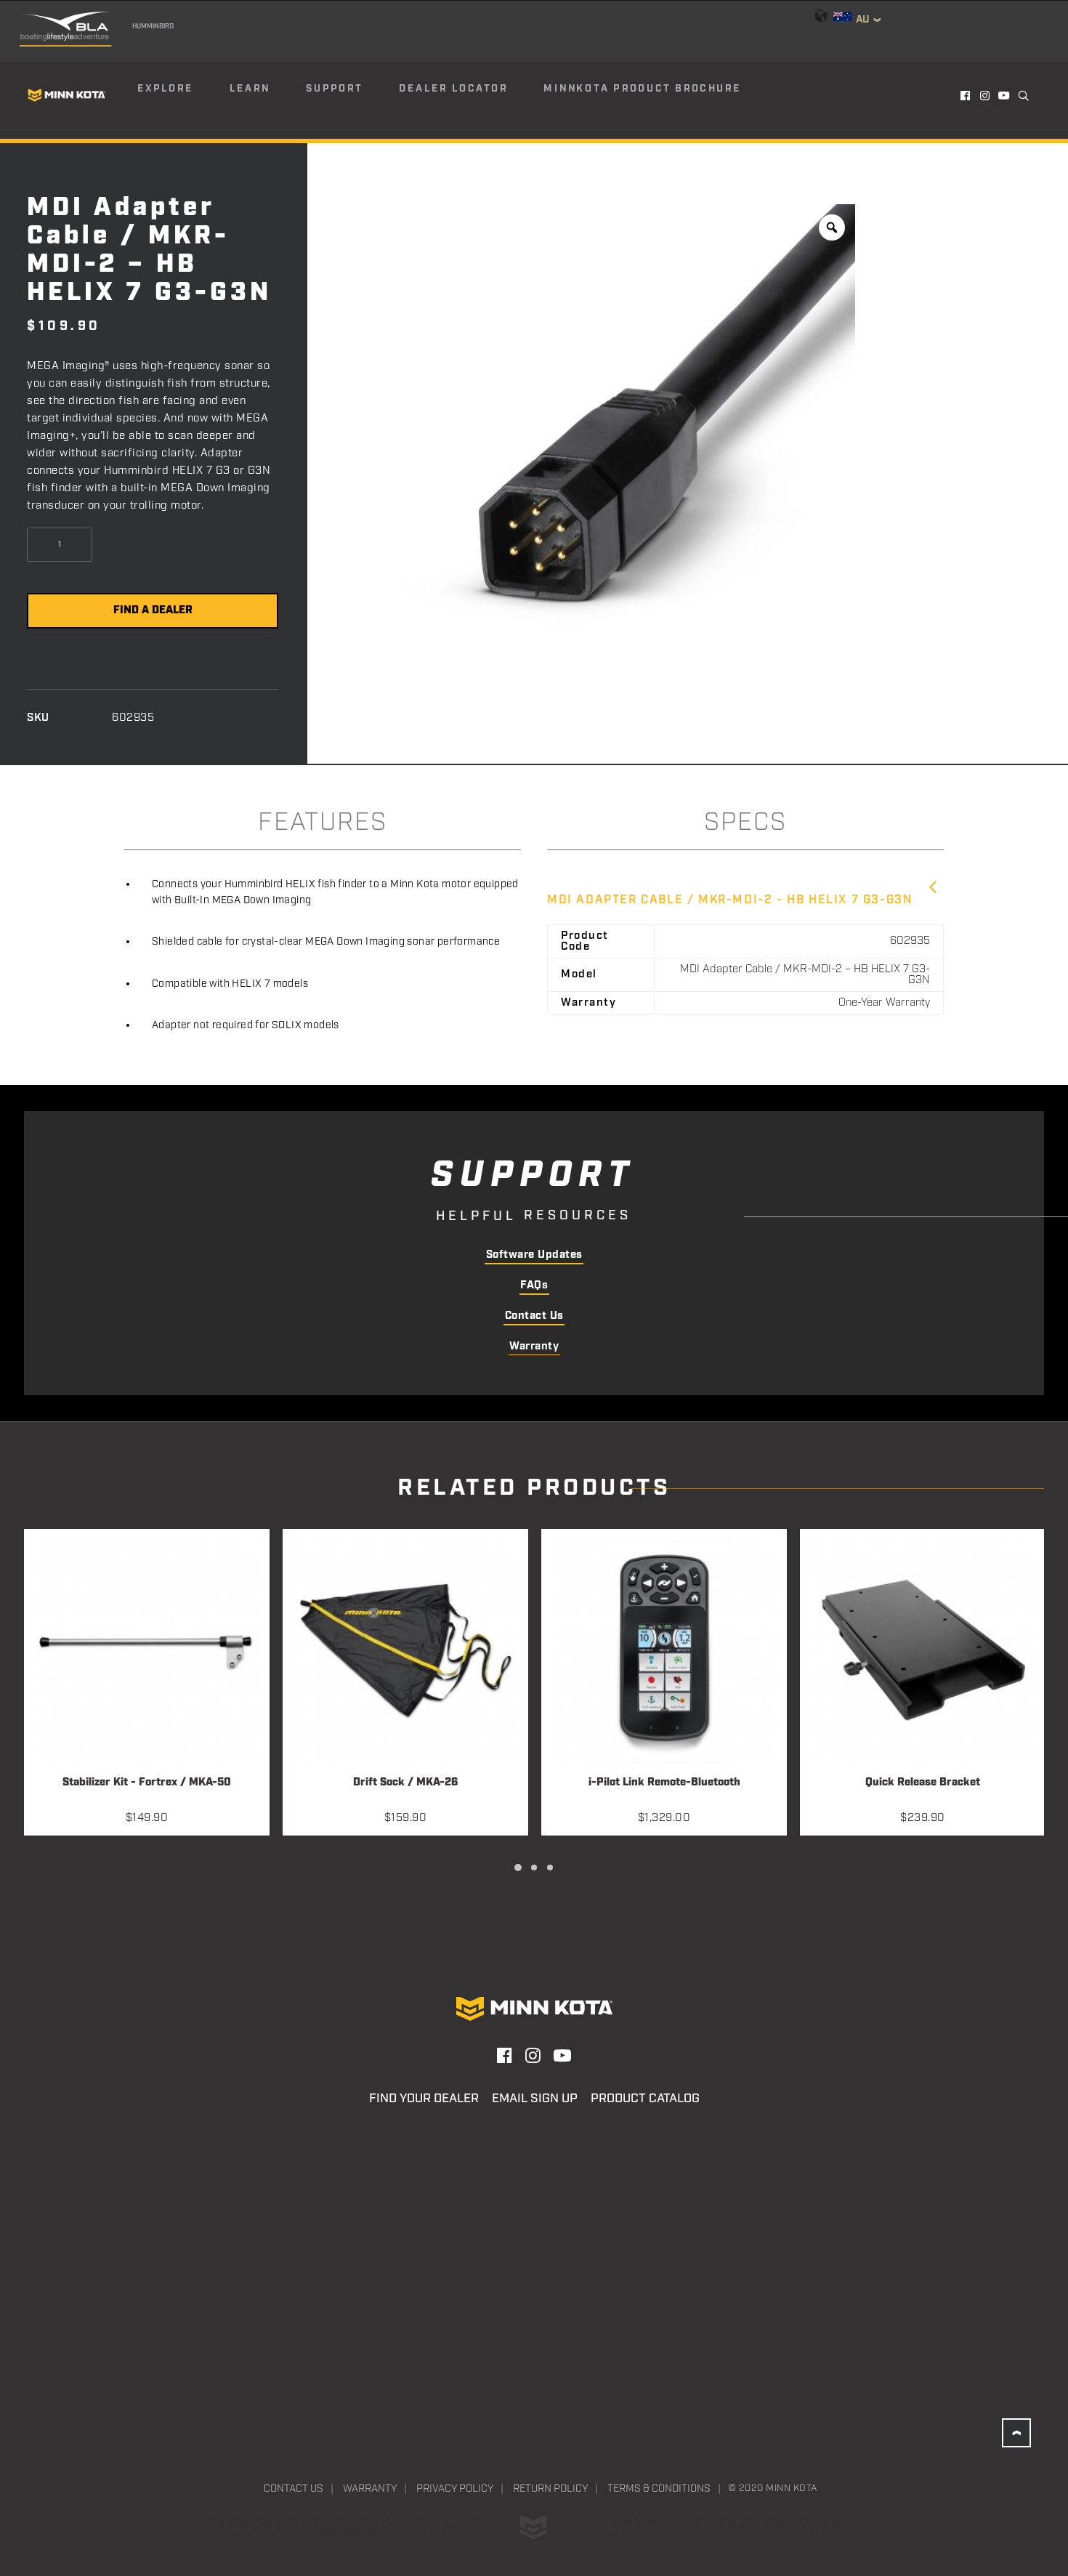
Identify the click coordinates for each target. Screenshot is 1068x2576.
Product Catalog (645, 2099)
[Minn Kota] (67, 95)
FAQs (534, 1285)
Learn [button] (250, 89)
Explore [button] (165, 89)
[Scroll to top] (1016, 2433)
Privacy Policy (455, 2489)
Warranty (534, 1346)
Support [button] (334, 89)
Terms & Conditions (659, 2489)
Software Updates (534, 1255)
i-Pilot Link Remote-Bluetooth (664, 1783)
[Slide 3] (550, 1868)
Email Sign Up (535, 2099)
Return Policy (550, 2489)
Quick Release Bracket (923, 1783)
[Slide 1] (518, 1868)
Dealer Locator (453, 89)
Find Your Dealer (424, 2099)
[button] (966, 95)
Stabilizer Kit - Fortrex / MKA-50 (147, 1783)
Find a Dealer (153, 610)
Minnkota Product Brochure (642, 89)
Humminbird (153, 26)
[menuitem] (182, 95)
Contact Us (534, 1316)
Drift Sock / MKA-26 (405, 1783)
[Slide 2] (534, 1868)
